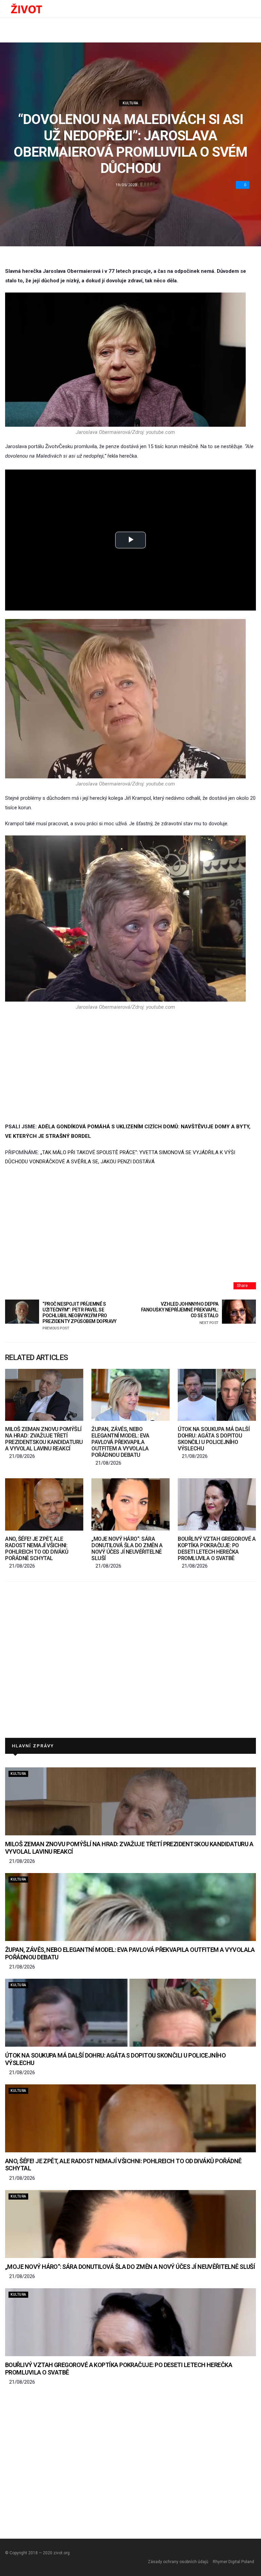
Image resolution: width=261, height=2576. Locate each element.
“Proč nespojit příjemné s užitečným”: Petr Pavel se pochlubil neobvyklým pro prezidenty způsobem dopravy (80, 1316)
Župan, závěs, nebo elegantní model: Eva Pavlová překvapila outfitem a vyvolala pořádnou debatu (120, 1442)
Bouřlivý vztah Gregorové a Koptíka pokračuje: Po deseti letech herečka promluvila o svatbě (217, 1549)
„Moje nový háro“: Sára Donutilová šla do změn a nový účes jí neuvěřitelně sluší (127, 1549)
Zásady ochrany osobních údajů (178, 2562)
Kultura (130, 103)
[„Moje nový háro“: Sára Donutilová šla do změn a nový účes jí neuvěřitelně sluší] (130, 1504)
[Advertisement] (125, 1066)
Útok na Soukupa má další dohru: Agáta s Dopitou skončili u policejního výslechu (214, 1439)
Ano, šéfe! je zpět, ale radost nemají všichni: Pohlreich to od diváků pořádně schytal (37, 1549)
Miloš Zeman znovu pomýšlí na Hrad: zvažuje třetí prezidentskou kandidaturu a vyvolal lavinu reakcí (44, 1439)
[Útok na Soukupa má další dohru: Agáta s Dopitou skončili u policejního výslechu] (217, 1395)
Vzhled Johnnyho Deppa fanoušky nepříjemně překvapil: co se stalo (180, 1313)
